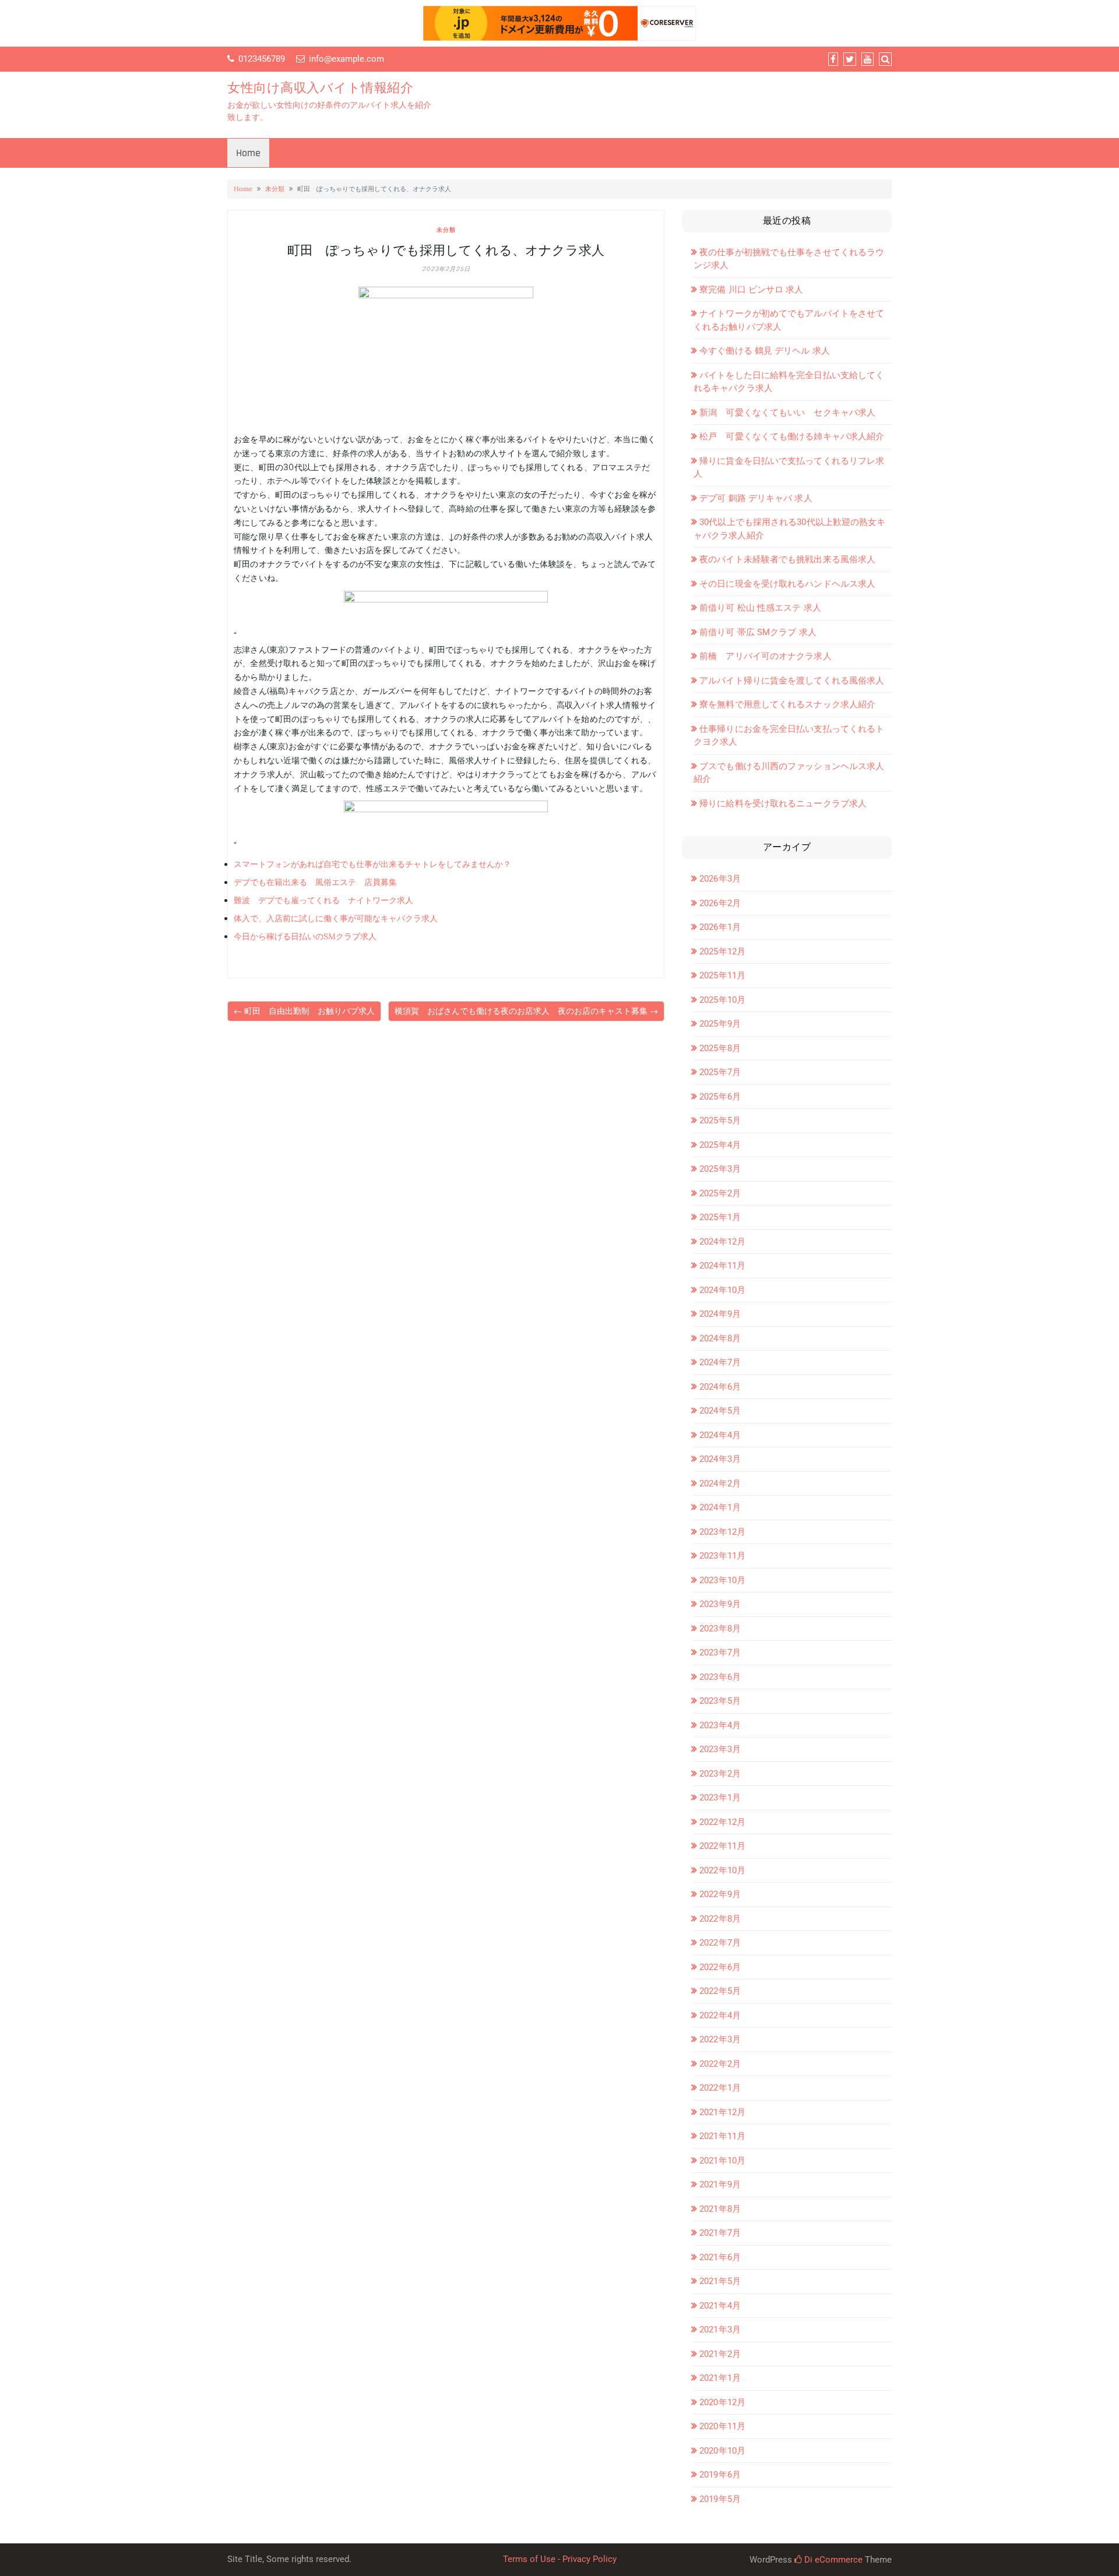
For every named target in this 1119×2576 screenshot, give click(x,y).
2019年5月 (720, 2499)
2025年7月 (720, 1072)
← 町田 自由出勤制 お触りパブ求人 (304, 1011)
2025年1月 (720, 1217)
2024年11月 (722, 1266)
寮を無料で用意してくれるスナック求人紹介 (787, 704)
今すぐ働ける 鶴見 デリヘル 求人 (765, 351)
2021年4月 (720, 2306)
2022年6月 (720, 1967)
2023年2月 (720, 1774)
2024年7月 (720, 1362)
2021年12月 (722, 2112)
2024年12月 (722, 1242)
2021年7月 (720, 2233)
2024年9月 (720, 1314)
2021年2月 (720, 2354)
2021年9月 (720, 2184)
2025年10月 (722, 1000)
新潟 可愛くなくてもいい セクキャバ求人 (787, 413)
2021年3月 (720, 2330)
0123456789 (262, 59)
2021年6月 (720, 2257)
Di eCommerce (832, 2560)
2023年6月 (720, 1677)
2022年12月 (722, 1822)
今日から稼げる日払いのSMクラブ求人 (305, 936)
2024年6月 (720, 1387)
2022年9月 (720, 1894)
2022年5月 (720, 1991)
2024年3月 (720, 1459)
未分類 (275, 189)
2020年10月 (722, 2451)
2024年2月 (720, 1483)
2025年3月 (720, 1169)
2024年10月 (722, 1290)
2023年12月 (722, 1532)
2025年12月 (722, 952)
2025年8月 (720, 1048)
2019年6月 (720, 2475)
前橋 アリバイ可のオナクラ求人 (766, 656)
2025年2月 (720, 1193)
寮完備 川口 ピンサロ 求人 (751, 290)
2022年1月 (720, 2088)
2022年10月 (722, 1870)
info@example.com (346, 59)
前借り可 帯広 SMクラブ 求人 (758, 632)
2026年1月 (720, 927)
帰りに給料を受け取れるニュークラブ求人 (783, 804)
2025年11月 (722, 975)
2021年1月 (720, 2378)
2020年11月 (722, 2426)
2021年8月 (720, 2209)
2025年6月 (720, 1097)
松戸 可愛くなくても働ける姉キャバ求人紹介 (792, 436)
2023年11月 (722, 1556)
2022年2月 (720, 2064)
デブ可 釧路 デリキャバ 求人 (756, 498)
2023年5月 (720, 1701)
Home (248, 153)
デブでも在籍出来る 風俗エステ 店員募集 (315, 882)
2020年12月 (722, 2402)
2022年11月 (722, 1846)
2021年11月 (722, 2136)
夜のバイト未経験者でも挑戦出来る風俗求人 (787, 559)
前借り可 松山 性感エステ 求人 (760, 608)
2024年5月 (720, 1411)
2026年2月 (720, 903)
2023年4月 (720, 1725)
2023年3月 (720, 1749)
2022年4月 (720, 2015)
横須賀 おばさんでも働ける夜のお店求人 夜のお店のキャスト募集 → (526, 1011)
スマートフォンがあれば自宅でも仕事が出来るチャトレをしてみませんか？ (372, 864)
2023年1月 (720, 1798)
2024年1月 (720, 1507)
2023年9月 (720, 1604)
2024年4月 (720, 1435)
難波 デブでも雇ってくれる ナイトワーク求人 (323, 900)
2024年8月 (720, 1338)
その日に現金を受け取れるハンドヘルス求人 (787, 584)
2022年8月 (720, 1919)
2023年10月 (722, 1580)
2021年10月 (722, 2161)
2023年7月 (720, 1652)
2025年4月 (720, 1145)
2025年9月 (720, 1024)
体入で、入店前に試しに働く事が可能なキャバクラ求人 (336, 918)
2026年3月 (720, 879)
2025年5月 (720, 1120)
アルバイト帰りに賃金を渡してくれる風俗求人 (792, 681)
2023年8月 (720, 1629)
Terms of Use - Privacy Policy (560, 2559)
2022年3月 (720, 2039)
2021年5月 (720, 2281)
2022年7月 (720, 1943)
